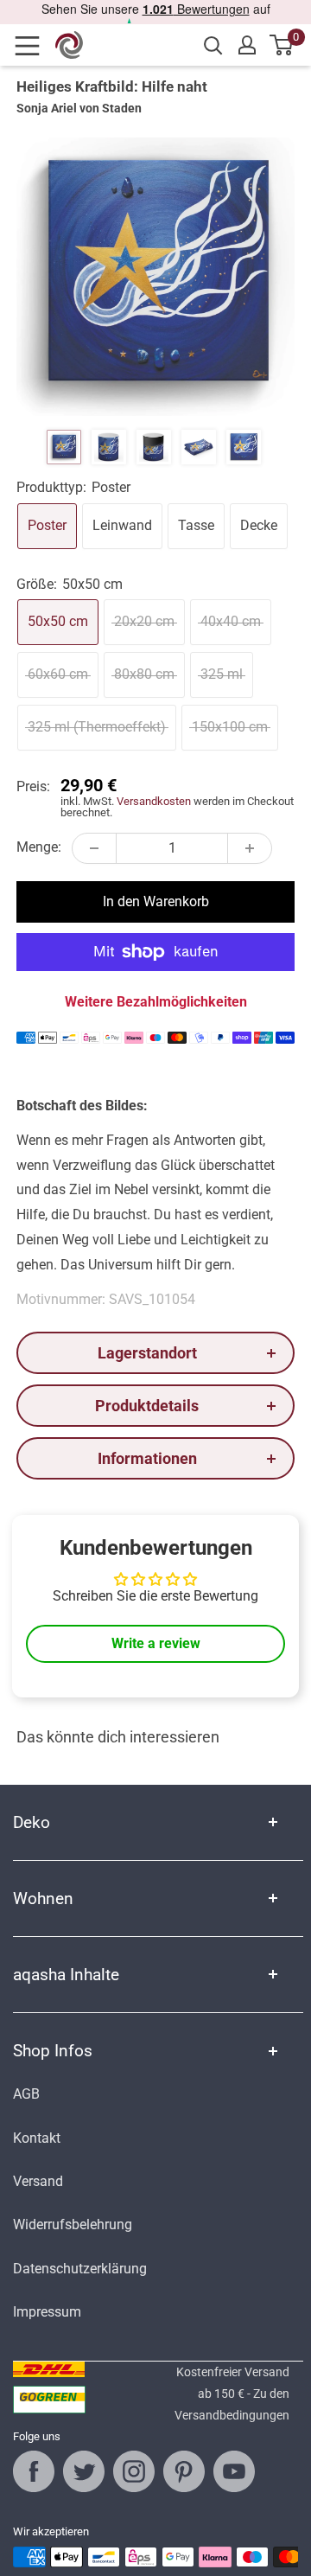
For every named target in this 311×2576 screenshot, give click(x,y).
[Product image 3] (154, 447)
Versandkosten (154, 801)
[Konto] (247, 45)
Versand (38, 2181)
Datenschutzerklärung (80, 2269)
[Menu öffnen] (33, 46)
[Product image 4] (199, 447)
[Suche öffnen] (213, 46)
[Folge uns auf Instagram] (134, 2471)
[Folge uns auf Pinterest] (184, 2471)
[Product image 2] (109, 447)
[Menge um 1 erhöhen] (250, 848)
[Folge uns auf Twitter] (84, 2471)
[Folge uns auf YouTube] (234, 2471)
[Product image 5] (244, 447)
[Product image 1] (64, 447)
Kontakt (37, 2138)
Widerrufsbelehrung (73, 2224)
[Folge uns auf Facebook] (34, 2471)
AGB (26, 2094)
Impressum (47, 2312)
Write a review (156, 1643)
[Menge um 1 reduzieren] (94, 848)
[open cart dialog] (282, 45)
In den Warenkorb (156, 901)
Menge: (39, 847)
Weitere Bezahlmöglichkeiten (156, 1002)
